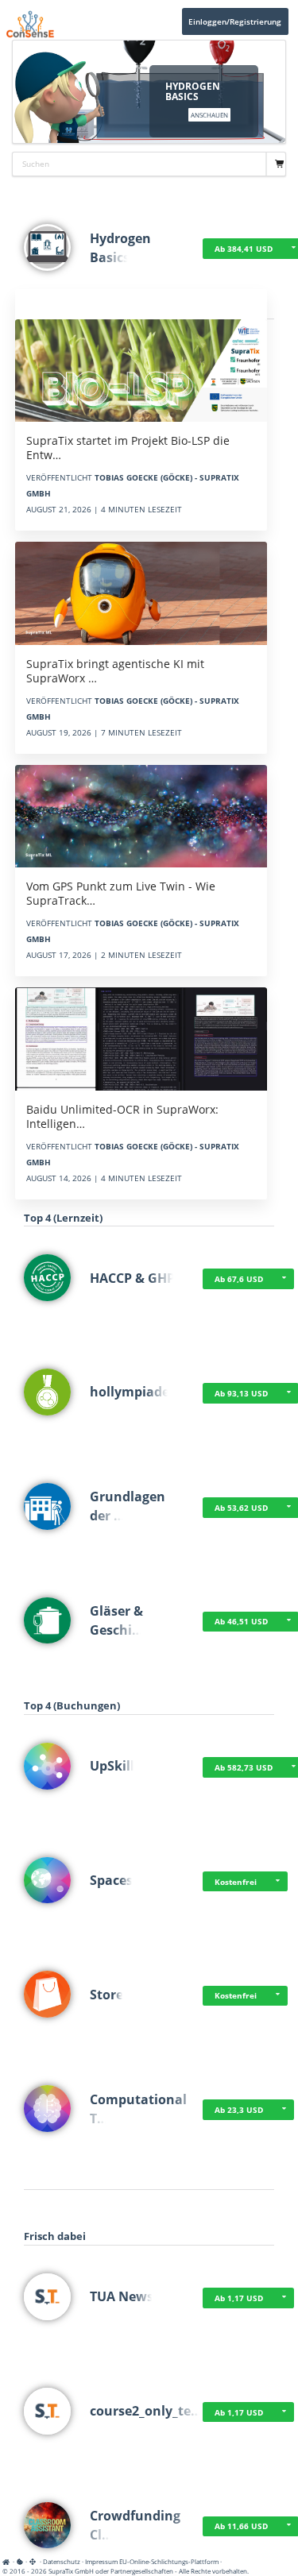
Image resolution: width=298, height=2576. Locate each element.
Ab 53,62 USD (241, 1508)
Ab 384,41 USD (244, 249)
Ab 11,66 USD (241, 2526)
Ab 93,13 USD (241, 1393)
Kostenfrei (236, 1882)
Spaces (111, 1880)
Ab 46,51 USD (241, 1621)
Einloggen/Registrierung (235, 21)
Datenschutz (62, 2561)
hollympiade (130, 1392)
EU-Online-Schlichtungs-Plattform (169, 2561)
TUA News (122, 2296)
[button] (284, 1279)
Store (106, 1995)
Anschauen (209, 115)
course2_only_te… (146, 2411)
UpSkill (112, 1766)
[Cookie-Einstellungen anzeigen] (20, 2561)
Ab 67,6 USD (239, 1279)
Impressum (101, 2561)
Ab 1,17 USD (239, 2298)
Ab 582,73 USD (244, 1767)
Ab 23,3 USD (239, 2110)
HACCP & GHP (132, 1278)
